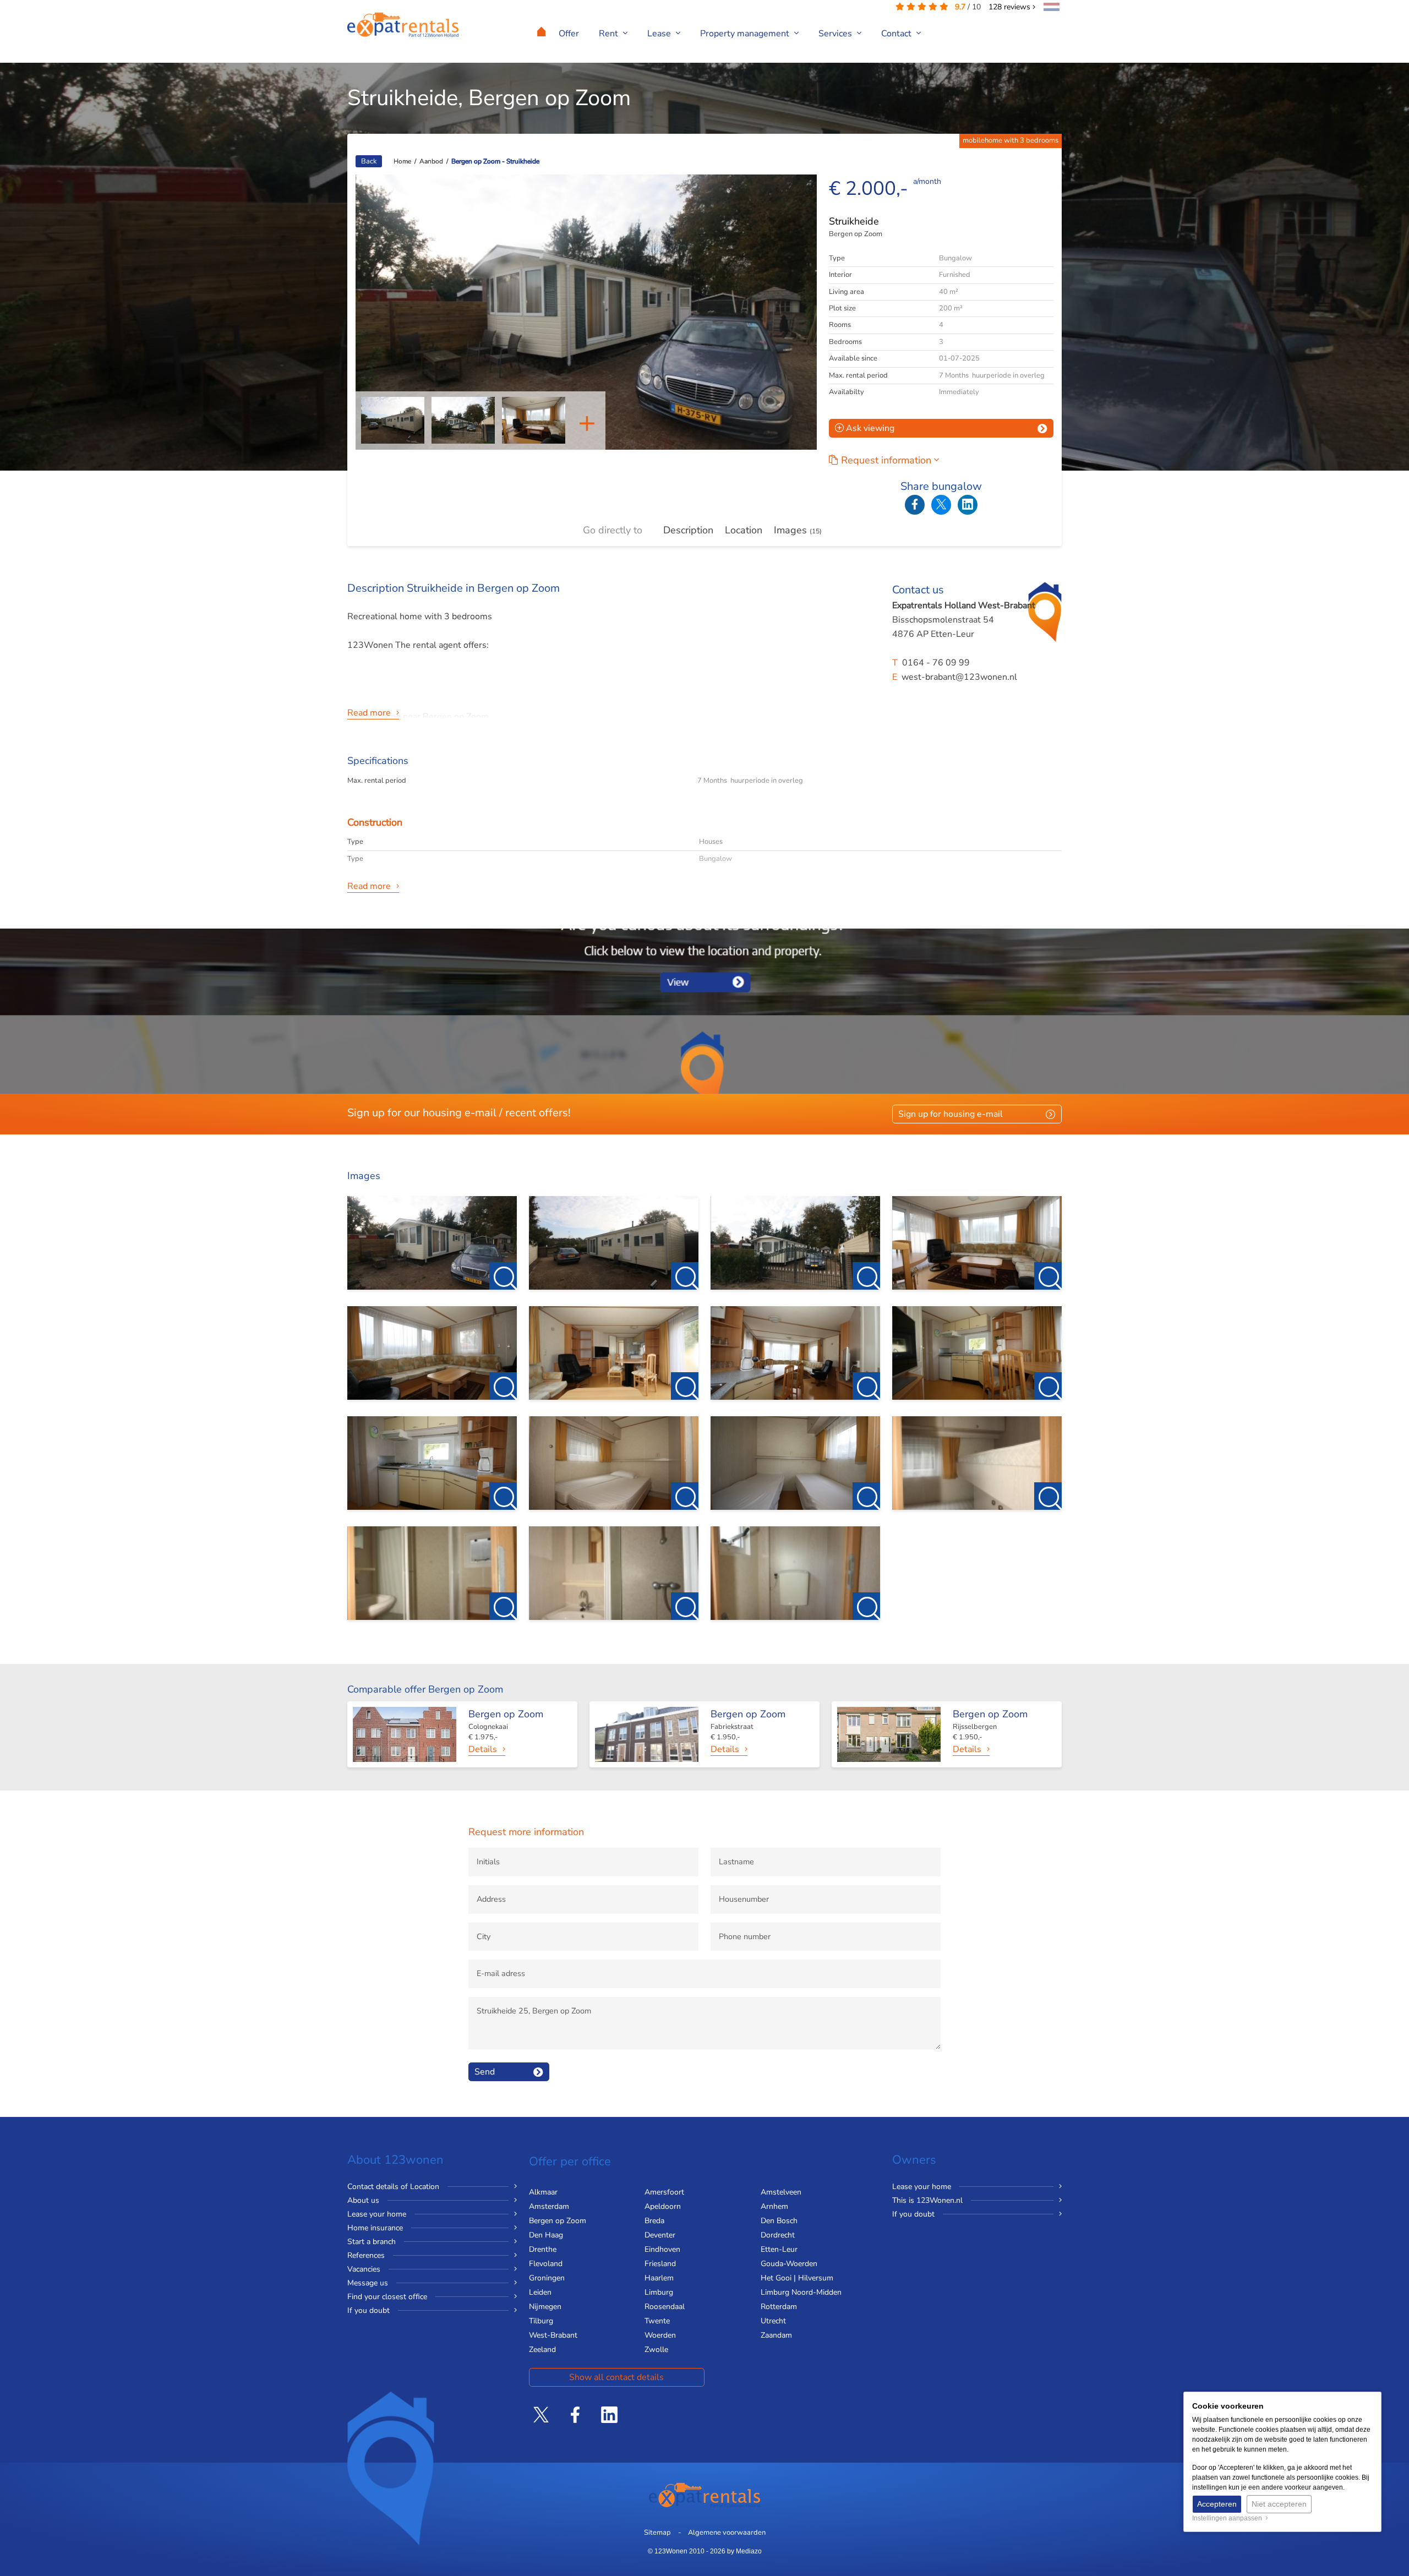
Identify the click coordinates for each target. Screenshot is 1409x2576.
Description (688, 530)
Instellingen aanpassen (1229, 2518)
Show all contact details (616, 2377)
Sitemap (657, 2533)
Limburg (659, 2292)
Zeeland (542, 2349)
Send (485, 2072)
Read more (369, 713)
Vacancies (364, 2269)
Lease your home (377, 2214)
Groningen (547, 2278)
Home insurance (375, 2228)
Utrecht (773, 2321)
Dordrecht (778, 2235)
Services (836, 34)
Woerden (660, 2335)
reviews (1011, 7)
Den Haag (546, 2235)
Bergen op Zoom (558, 2221)
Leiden (540, 2292)
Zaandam (776, 2335)
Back (369, 161)
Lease (660, 34)
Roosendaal (665, 2307)
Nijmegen (545, 2307)
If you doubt (368, 2310)
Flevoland (546, 2264)
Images (798, 530)
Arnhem (774, 2206)
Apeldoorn (663, 2206)
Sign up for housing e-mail (951, 1114)
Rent (610, 34)
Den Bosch (779, 2221)
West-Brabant (553, 2335)
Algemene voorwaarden (727, 2533)
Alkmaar (543, 2192)
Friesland (660, 2264)
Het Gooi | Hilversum (797, 2278)
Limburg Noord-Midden (801, 2292)
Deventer (660, 2235)
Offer (569, 34)
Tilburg (541, 2321)
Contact (897, 34)
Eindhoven (662, 2249)
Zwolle (656, 2349)
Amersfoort (664, 2192)
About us (363, 2200)
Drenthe (543, 2249)
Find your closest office (387, 2297)
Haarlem (659, 2278)
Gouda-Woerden (789, 2264)
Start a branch (372, 2242)
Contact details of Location (393, 2187)
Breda (654, 2221)
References (366, 2255)
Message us (368, 2283)
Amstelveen (781, 2192)
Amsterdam (549, 2206)
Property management (746, 34)
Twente (657, 2321)
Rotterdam (779, 2307)
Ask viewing (869, 428)
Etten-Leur (779, 2249)
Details (483, 1749)
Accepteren (1217, 2504)
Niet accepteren (1279, 2504)
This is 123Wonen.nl (927, 2200)
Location (744, 530)
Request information (888, 460)
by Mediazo (744, 2551)
